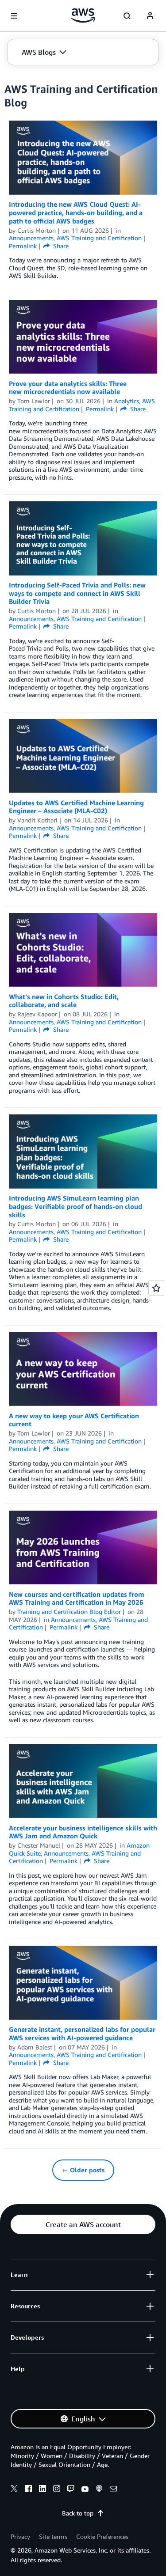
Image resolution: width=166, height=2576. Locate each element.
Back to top (78, 2513)
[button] (44, 52)
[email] (113, 2490)
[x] (14, 2490)
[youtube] (85, 2490)
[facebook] (28, 2490)
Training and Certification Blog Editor (69, 1612)
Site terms (53, 2536)
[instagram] (57, 2490)
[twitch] (71, 2490)
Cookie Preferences (102, 2536)
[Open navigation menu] (14, 16)
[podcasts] (99, 2490)
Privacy (20, 2536)
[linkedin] (42, 2490)
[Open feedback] (156, 1288)
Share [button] (60, 246)
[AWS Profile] (150, 16)
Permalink (23, 246)
